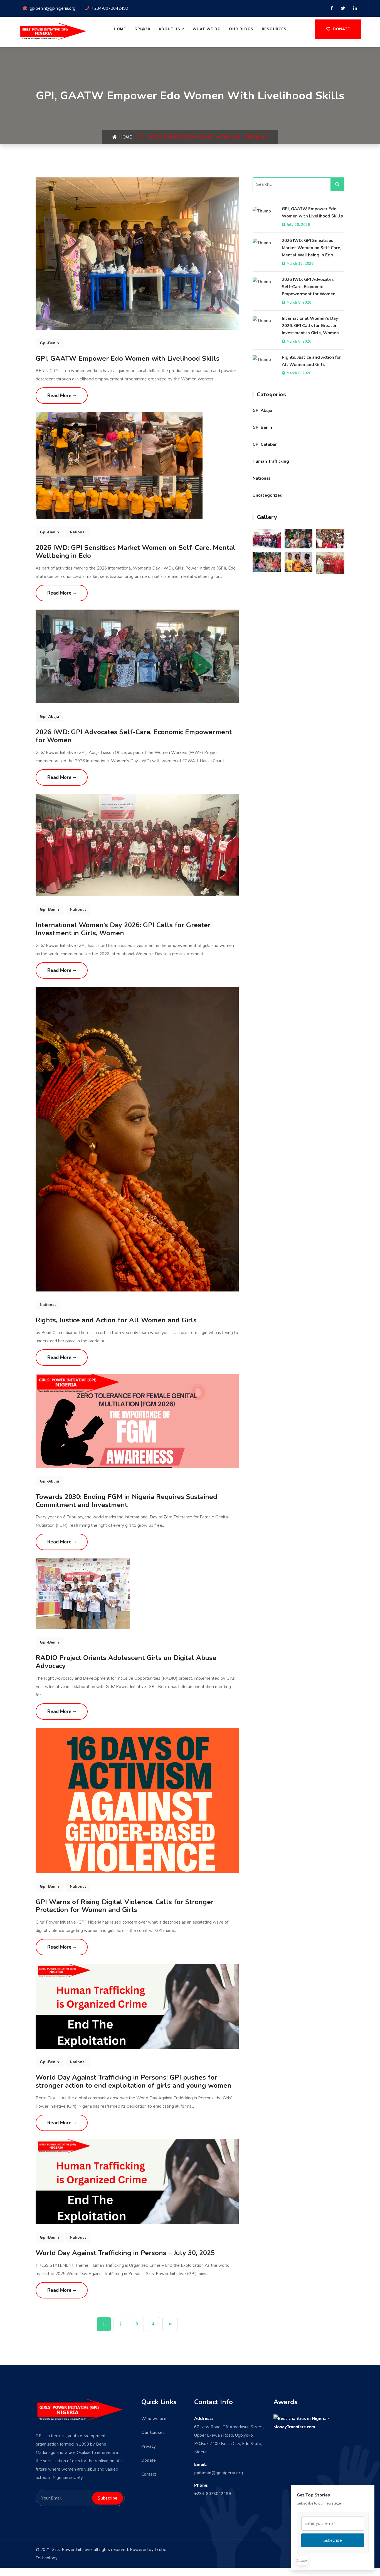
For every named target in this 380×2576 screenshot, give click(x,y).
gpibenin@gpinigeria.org (219, 2473)
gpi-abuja (49, 717)
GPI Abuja (262, 410)
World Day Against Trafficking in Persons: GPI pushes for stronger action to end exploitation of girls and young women (134, 2081)
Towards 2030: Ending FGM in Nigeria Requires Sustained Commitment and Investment (126, 1501)
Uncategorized (268, 495)
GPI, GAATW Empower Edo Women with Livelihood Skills (128, 358)
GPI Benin (262, 427)
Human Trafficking (271, 461)
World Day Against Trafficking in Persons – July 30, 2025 (125, 2253)
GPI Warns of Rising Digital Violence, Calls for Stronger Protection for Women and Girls (125, 1906)
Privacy (149, 2446)
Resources (274, 29)
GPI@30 (142, 29)
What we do (207, 29)
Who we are (154, 2419)
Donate (341, 29)
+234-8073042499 (213, 2494)
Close (302, 2560)
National (261, 478)
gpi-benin (49, 343)
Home (120, 29)
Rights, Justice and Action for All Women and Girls (116, 1320)
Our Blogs (241, 29)
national (78, 532)
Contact (149, 2474)
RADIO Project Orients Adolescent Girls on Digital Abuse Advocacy (126, 1662)
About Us (169, 29)
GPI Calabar (265, 444)
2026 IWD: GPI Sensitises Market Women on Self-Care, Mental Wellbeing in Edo (135, 552)
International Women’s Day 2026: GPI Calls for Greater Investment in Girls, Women (123, 929)
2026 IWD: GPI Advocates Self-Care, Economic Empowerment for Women (134, 736)
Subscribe (333, 2540)
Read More (60, 396)
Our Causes (153, 2433)
